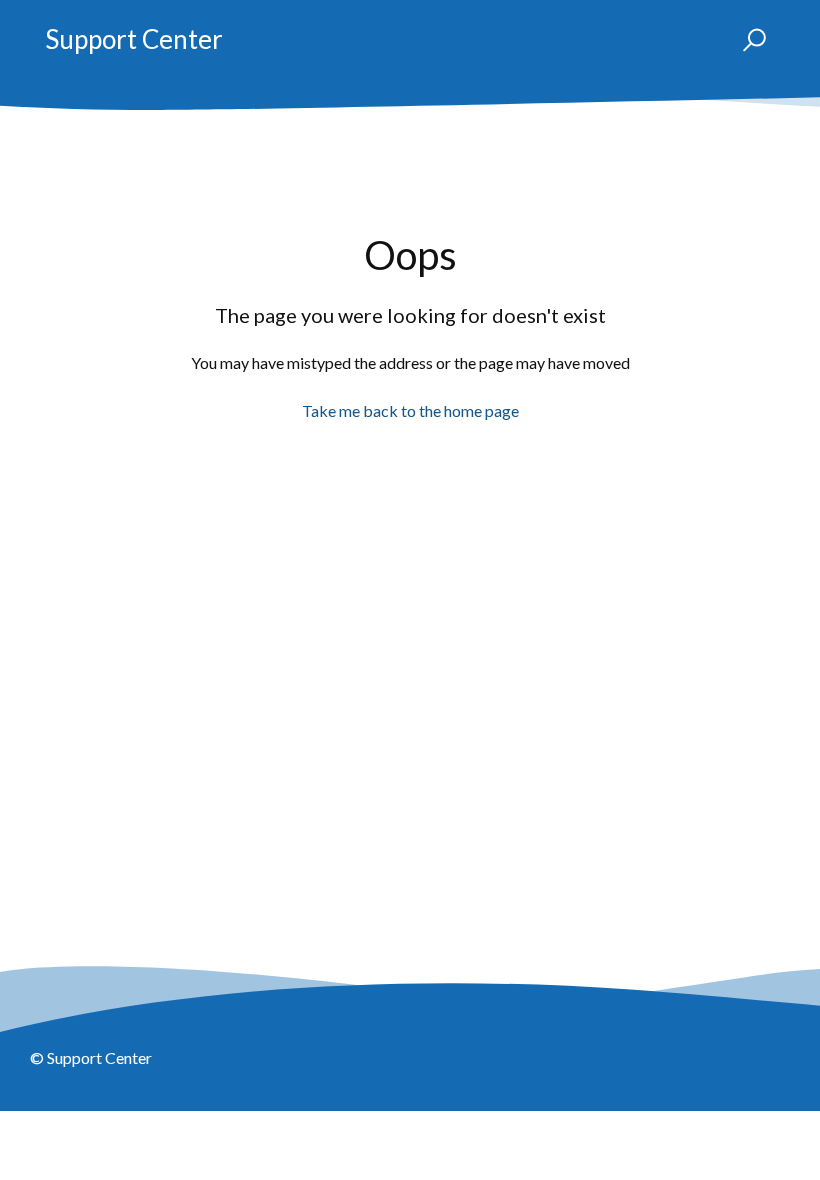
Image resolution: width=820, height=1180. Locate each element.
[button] (745, 40)
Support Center (134, 39)
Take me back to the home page (410, 410)
